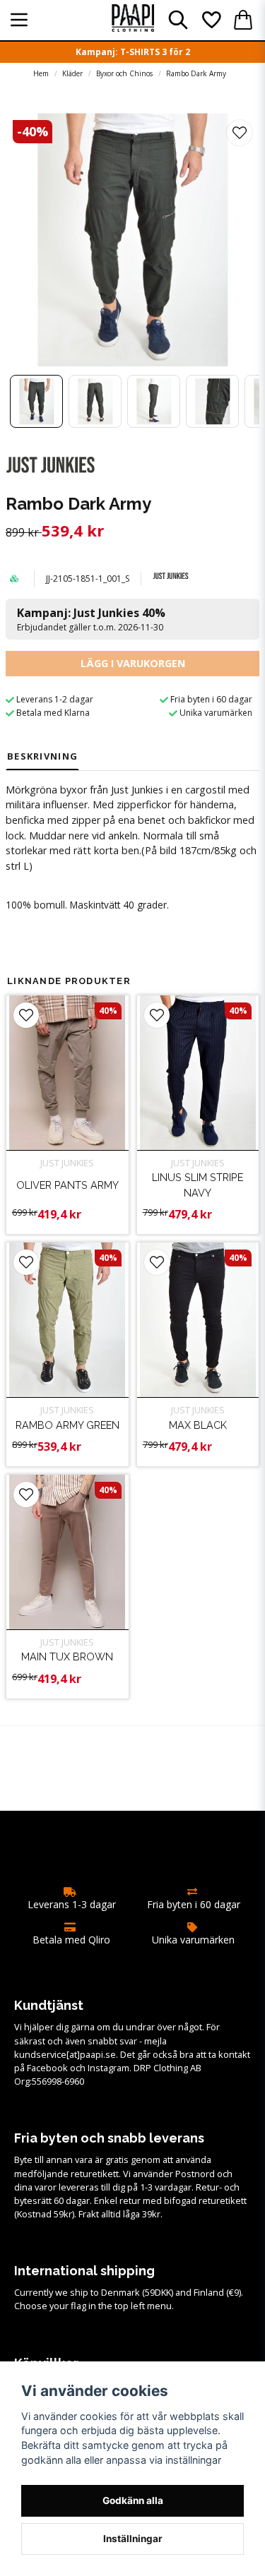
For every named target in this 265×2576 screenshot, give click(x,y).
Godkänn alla (133, 2500)
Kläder (72, 73)
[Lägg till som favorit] (211, 20)
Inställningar (133, 2539)
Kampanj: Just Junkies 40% (91, 619)
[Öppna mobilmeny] (19, 20)
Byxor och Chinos (124, 73)
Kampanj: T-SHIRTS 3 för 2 (133, 52)
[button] (240, 133)
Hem (41, 73)
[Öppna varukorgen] (243, 20)
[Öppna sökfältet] (178, 20)
